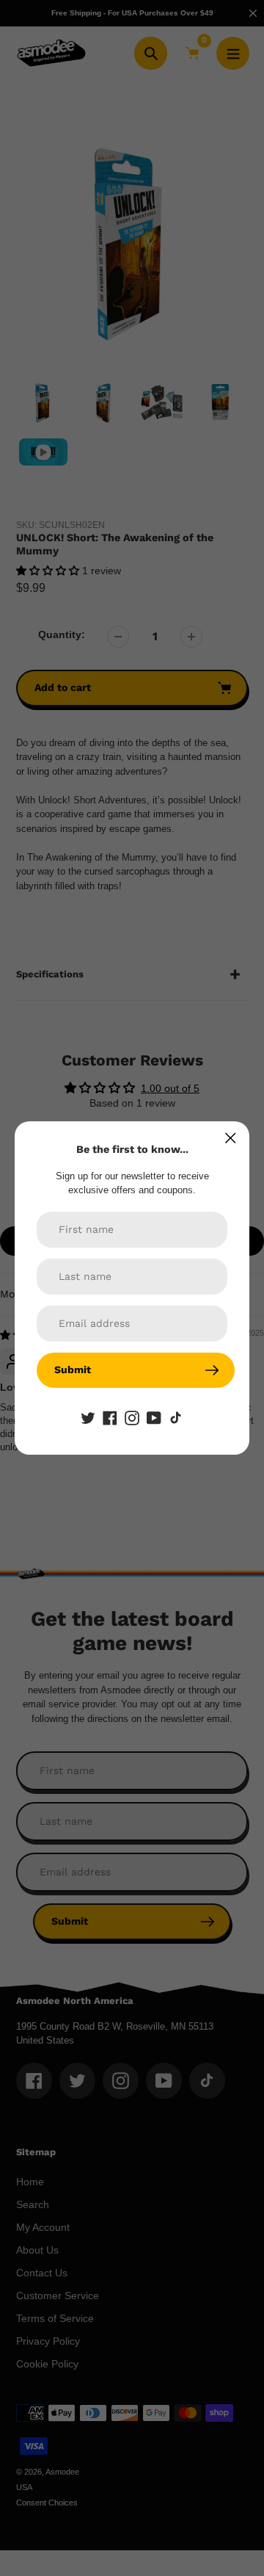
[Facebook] (110, 1417)
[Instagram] (132, 1417)
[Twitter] (88, 1417)
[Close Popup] (231, 1138)
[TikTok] (176, 1417)
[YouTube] (154, 1417)
